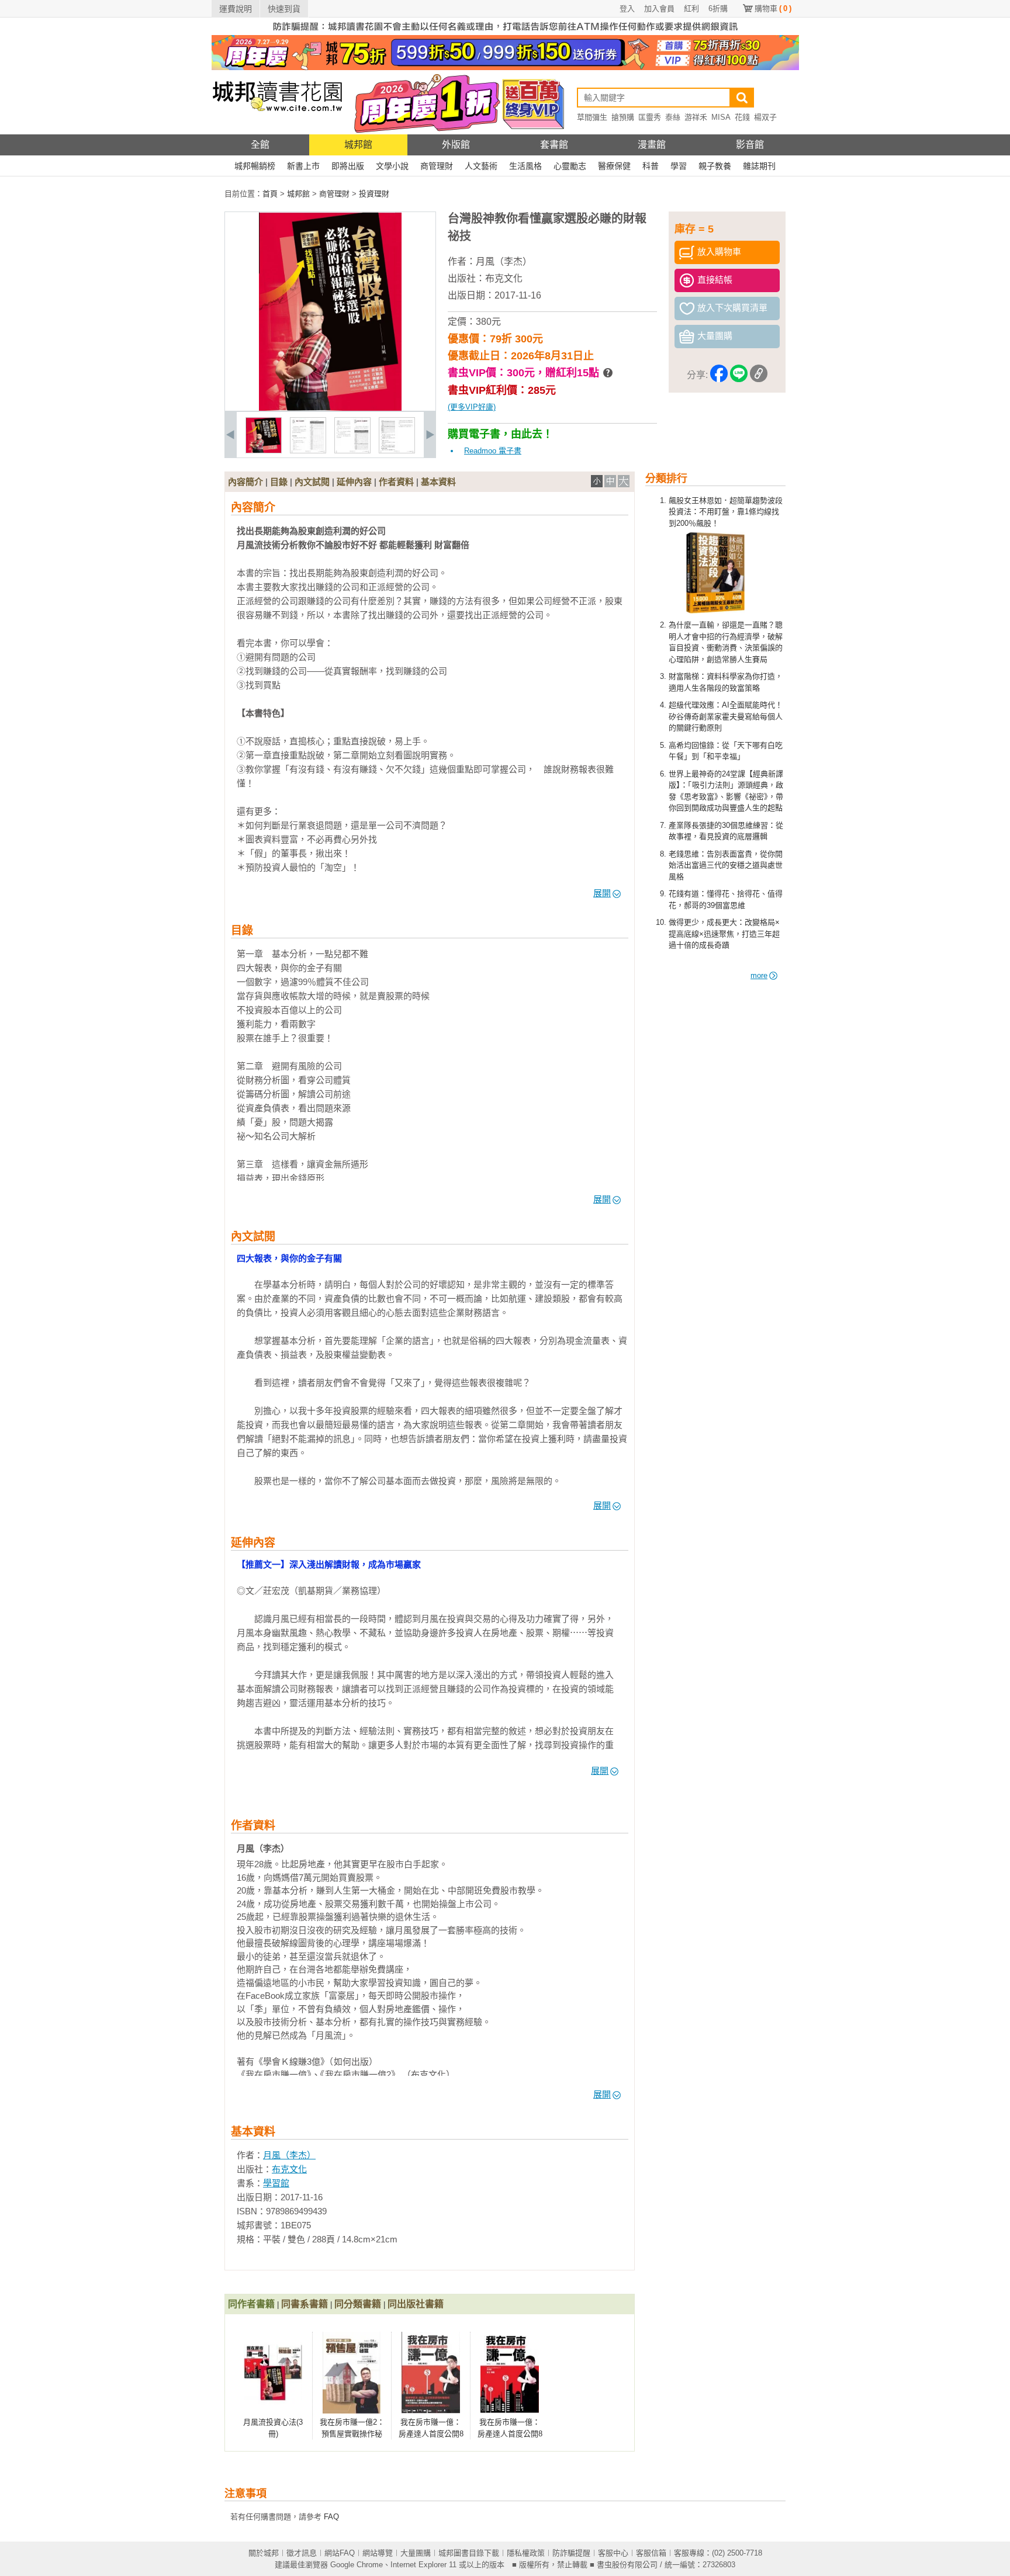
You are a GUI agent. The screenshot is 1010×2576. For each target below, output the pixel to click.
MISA (721, 117)
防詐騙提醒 (571, 2553)
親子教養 (715, 166)
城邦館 (358, 145)
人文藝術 (481, 166)
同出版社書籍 (416, 2304)
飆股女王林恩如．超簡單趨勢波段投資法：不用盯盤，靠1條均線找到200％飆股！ (726, 512)
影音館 (750, 145)
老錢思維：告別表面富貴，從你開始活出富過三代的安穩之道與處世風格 (726, 865)
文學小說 (392, 166)
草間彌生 (592, 117)
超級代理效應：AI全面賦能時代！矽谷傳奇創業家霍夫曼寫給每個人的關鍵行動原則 (726, 716)
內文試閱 (312, 482)
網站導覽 (378, 2553)
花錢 (742, 117)
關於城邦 (264, 2553)
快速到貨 (284, 9)
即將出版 (348, 166)
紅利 (691, 8)
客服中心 (613, 2553)
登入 (627, 8)
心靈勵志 (570, 166)
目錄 (279, 482)
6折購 (718, 8)
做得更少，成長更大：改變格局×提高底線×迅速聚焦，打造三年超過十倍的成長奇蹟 (724, 934)
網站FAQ (340, 2553)
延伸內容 (354, 482)
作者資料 (396, 482)
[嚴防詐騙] (505, 32)
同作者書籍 (251, 2304)
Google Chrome (357, 2565)
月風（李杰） (504, 261)
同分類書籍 (358, 2304)
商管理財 (437, 166)
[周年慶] (505, 67)
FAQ (331, 2517)
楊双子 (765, 117)
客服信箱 (651, 2553)
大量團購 (416, 2553)
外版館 (456, 145)
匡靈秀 (650, 117)
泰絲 (673, 117)
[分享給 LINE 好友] (739, 375)
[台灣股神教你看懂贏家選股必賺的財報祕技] (264, 451)
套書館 (554, 145)
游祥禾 (696, 117)
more (759, 975)
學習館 (276, 2183)
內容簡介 (245, 482)
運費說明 (236, 9)
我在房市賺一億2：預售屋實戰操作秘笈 (352, 2433)
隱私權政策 (526, 2553)
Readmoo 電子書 (493, 451)
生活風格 (525, 166)
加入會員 (659, 8)
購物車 (773, 8)
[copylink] (759, 375)
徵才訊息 (302, 2553)
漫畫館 (652, 145)
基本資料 (438, 482)
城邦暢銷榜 (255, 166)
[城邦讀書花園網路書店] (277, 132)
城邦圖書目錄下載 (469, 2553)
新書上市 (303, 166)
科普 (651, 166)
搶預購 (623, 117)
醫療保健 (614, 166)
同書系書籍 (305, 2304)
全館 (260, 145)
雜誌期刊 (759, 166)
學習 (679, 166)
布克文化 (504, 278)
